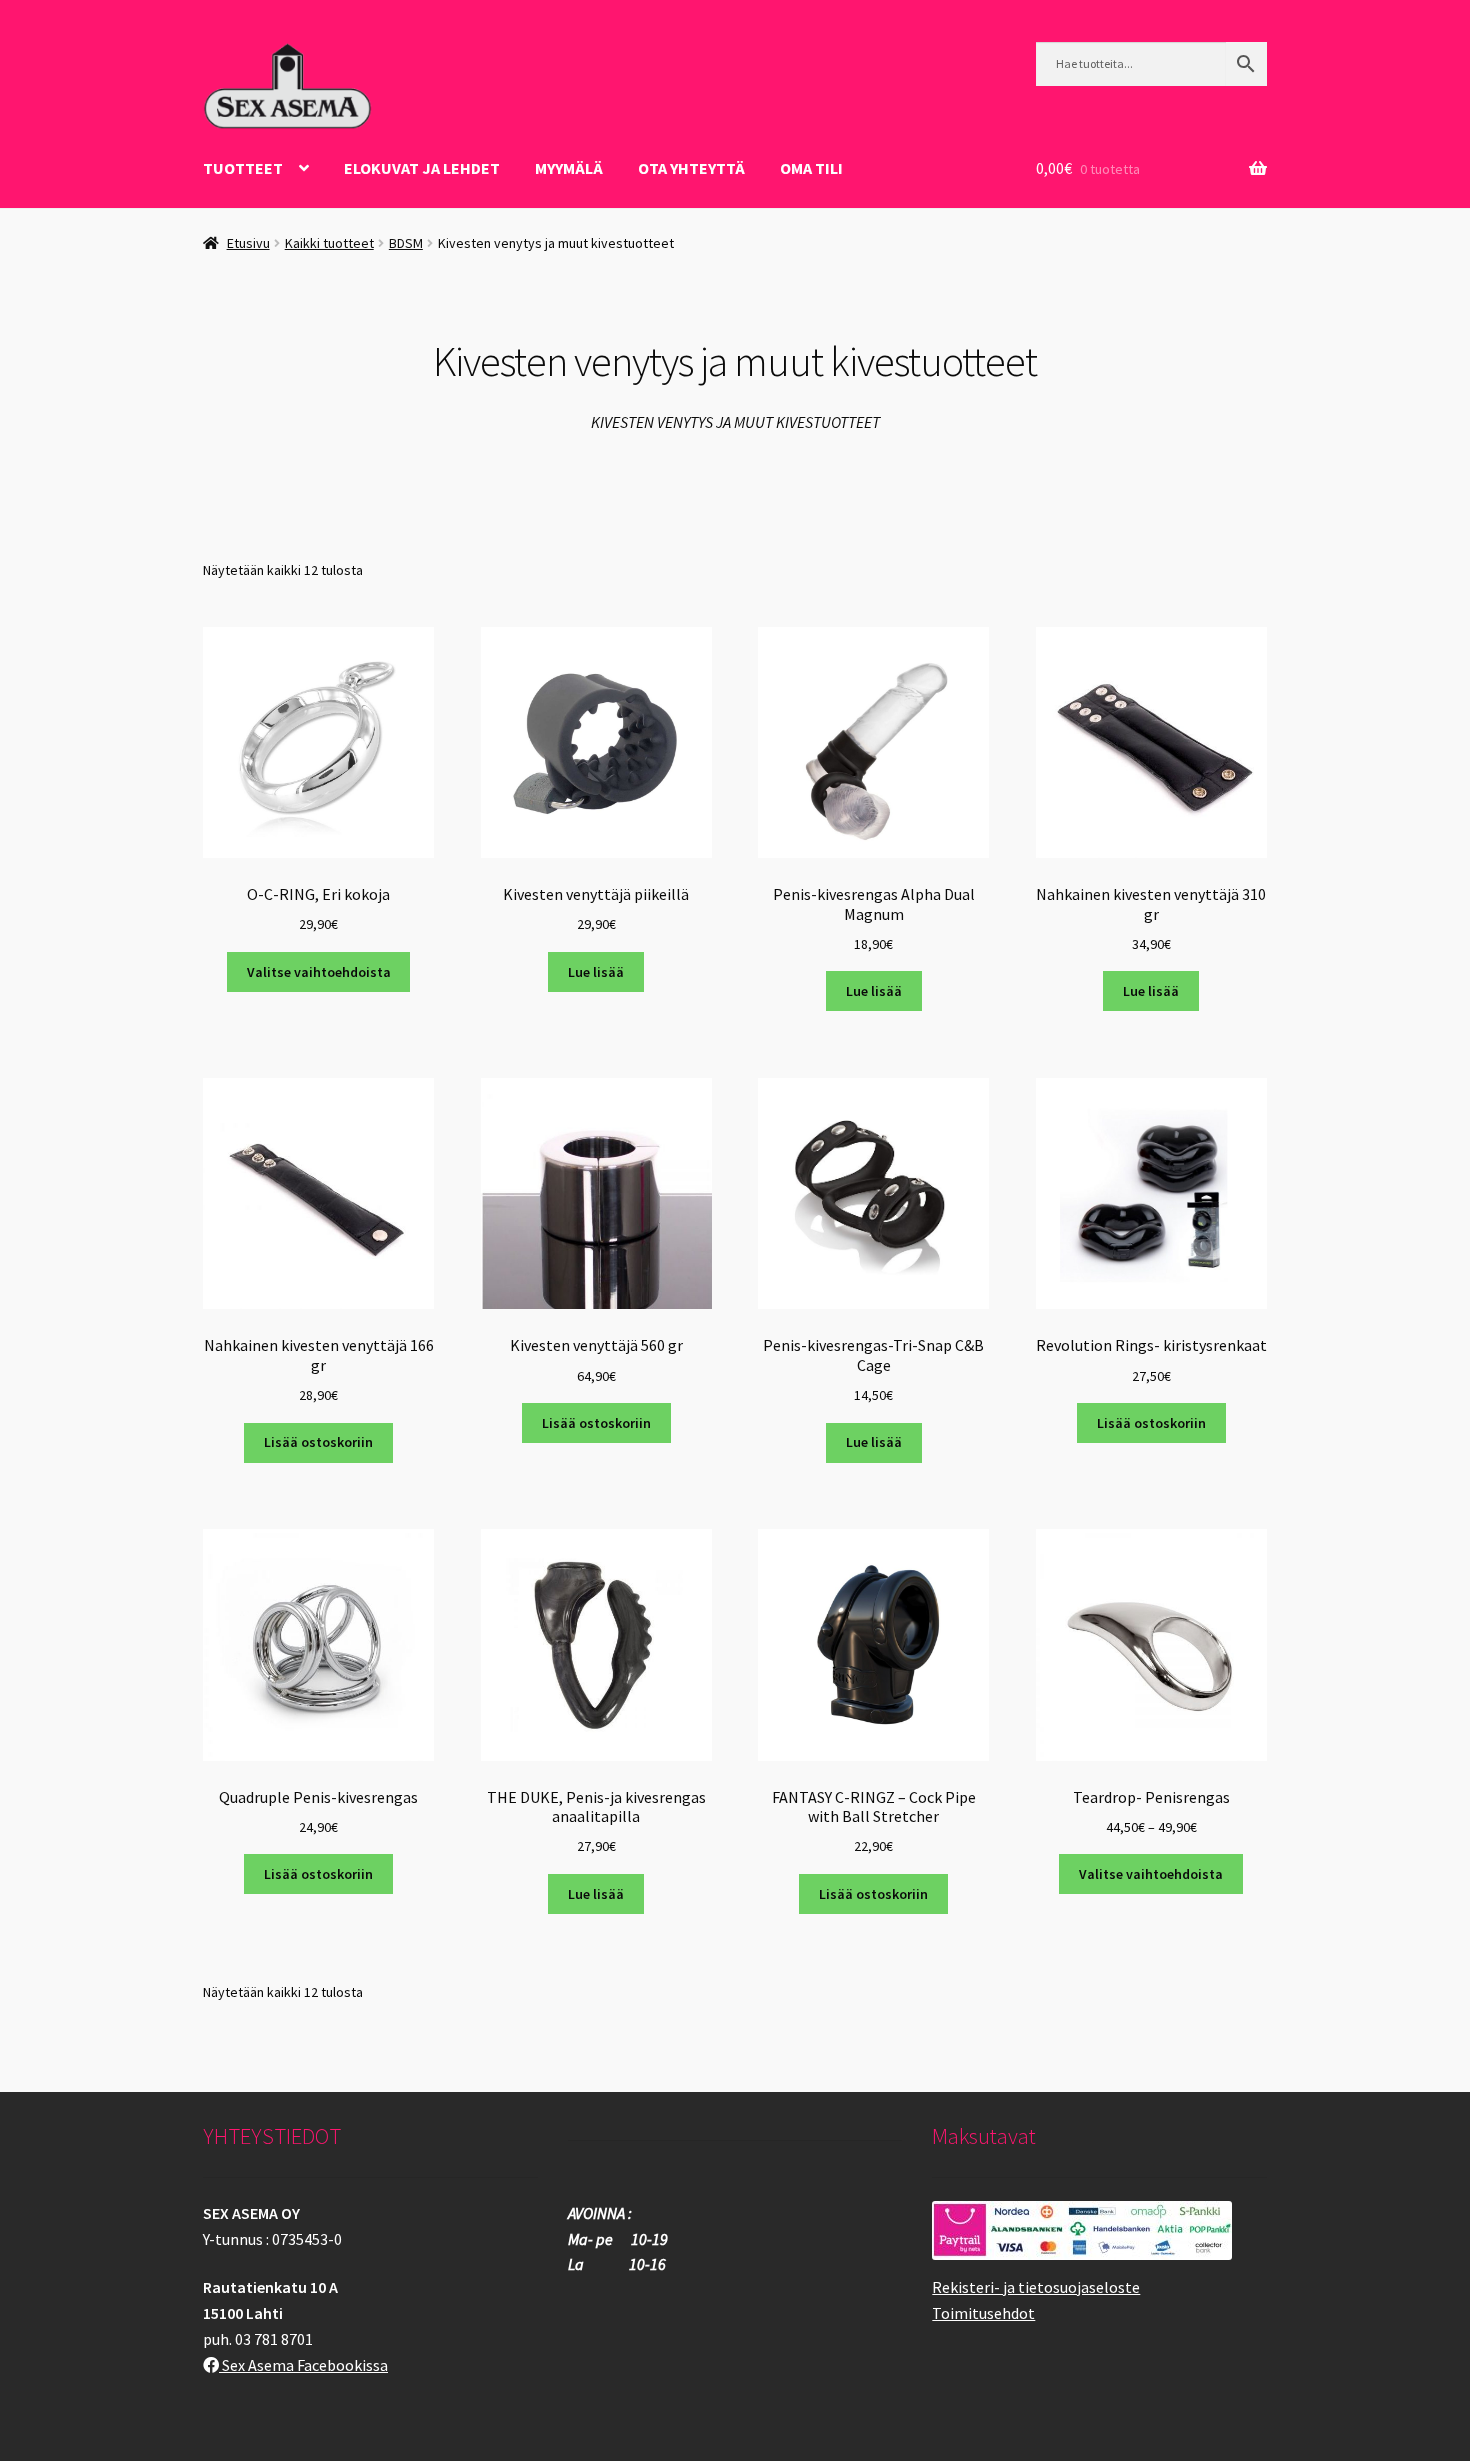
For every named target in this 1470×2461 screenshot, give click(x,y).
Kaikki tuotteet (329, 243)
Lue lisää (596, 972)
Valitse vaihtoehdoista (319, 972)
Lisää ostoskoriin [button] (318, 1442)
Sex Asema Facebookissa (303, 2365)
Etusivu (248, 243)
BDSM (406, 243)
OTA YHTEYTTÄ (691, 168)
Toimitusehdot (983, 2313)
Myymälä (569, 168)
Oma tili (811, 168)
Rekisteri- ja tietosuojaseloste (1036, 2287)
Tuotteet (243, 168)
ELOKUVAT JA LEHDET (422, 168)
